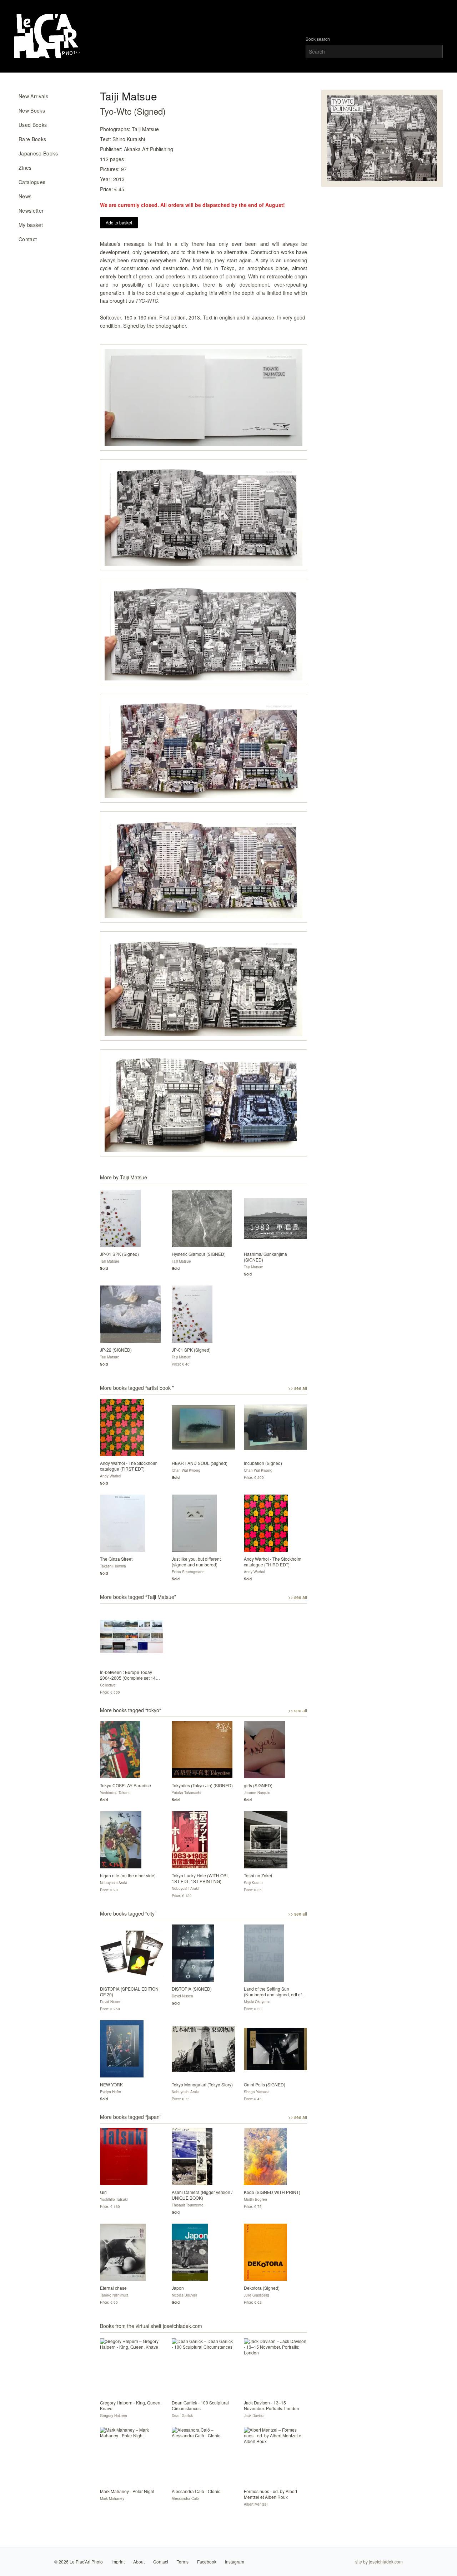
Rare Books (32, 139)
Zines (25, 168)
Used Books (33, 125)
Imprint (118, 2562)
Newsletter (31, 210)
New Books (32, 110)
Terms (183, 2562)
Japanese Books (38, 153)
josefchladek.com (386, 2562)
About (139, 2562)
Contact (28, 239)
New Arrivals (33, 96)
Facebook (207, 2562)
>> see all (298, 1388)
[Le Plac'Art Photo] (48, 36)
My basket (31, 225)
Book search (318, 39)
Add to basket (119, 222)
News (25, 196)
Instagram (235, 2562)
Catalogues (32, 182)
